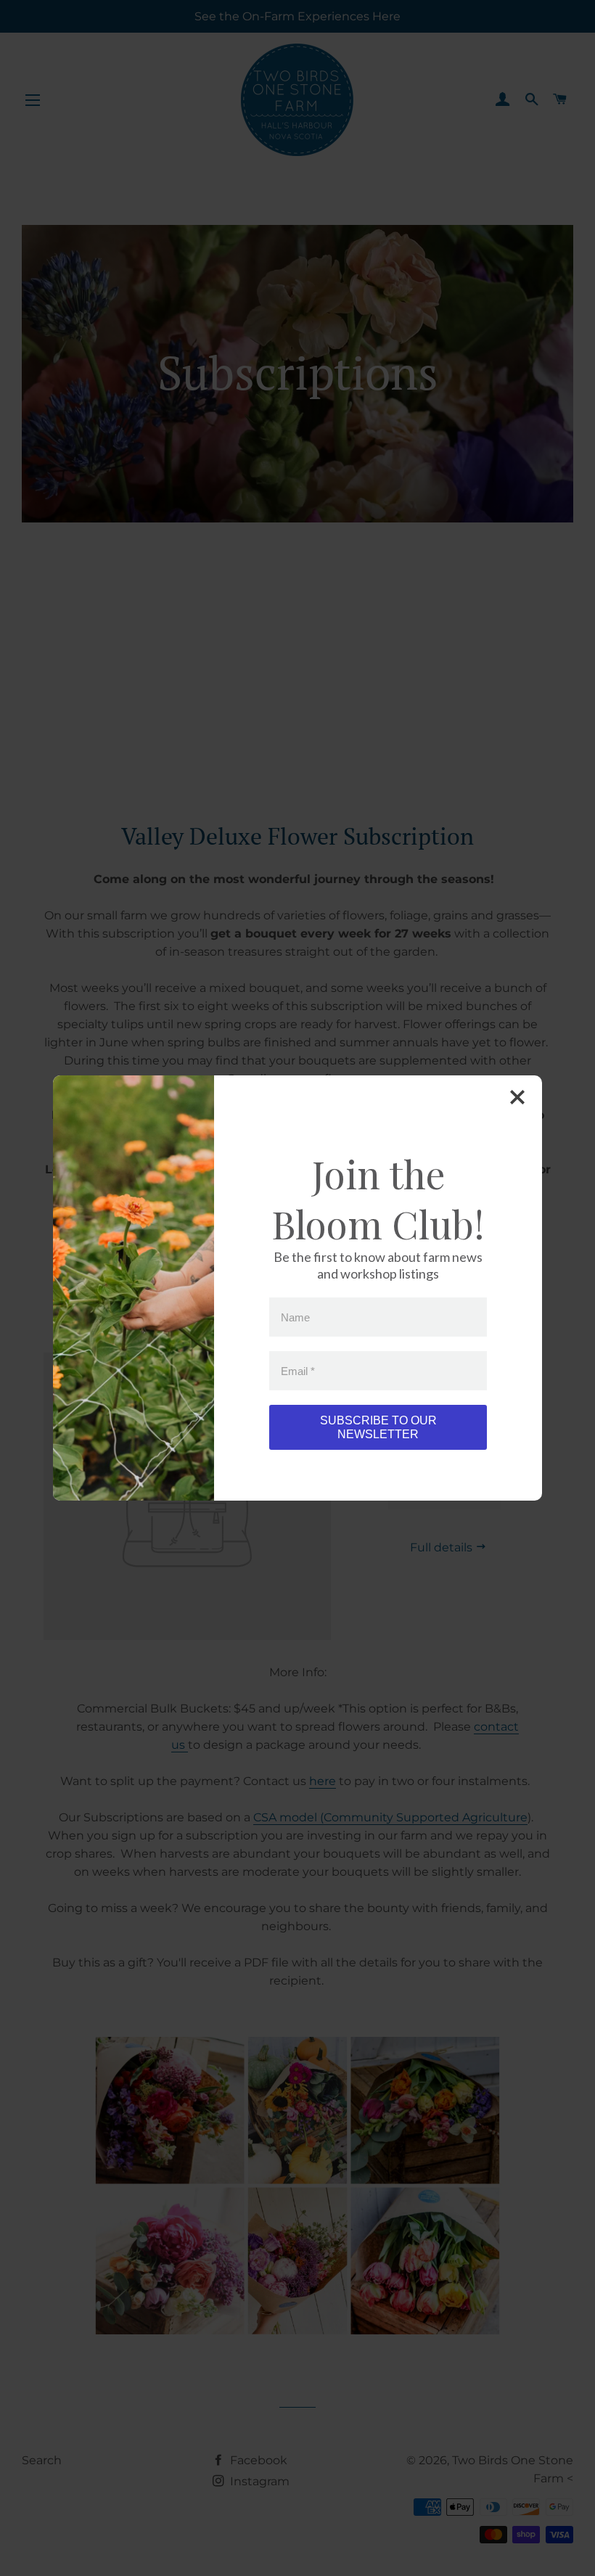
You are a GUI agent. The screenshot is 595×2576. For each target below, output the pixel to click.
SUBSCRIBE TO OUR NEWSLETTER (378, 1427)
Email (298, 1370)
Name (295, 1317)
